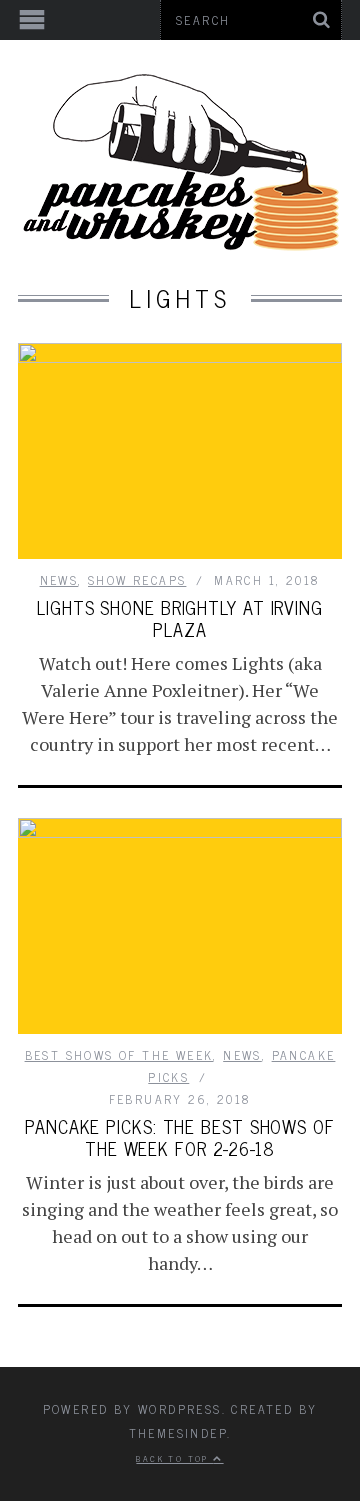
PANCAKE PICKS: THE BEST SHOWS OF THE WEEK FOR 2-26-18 (180, 1137)
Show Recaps (137, 580)
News (59, 580)
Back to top (174, 1458)
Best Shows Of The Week (119, 1055)
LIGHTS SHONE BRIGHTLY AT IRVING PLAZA (180, 618)
